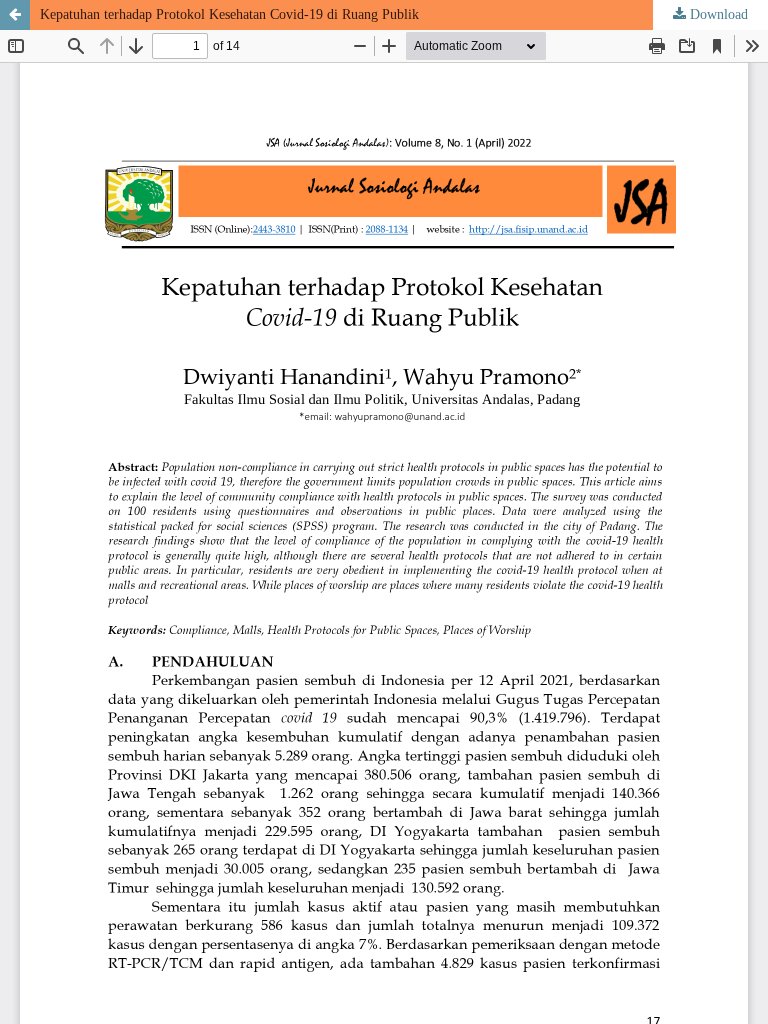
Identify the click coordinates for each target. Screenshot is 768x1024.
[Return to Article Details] (15, 15)
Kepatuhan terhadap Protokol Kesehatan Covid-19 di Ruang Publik (229, 14)
